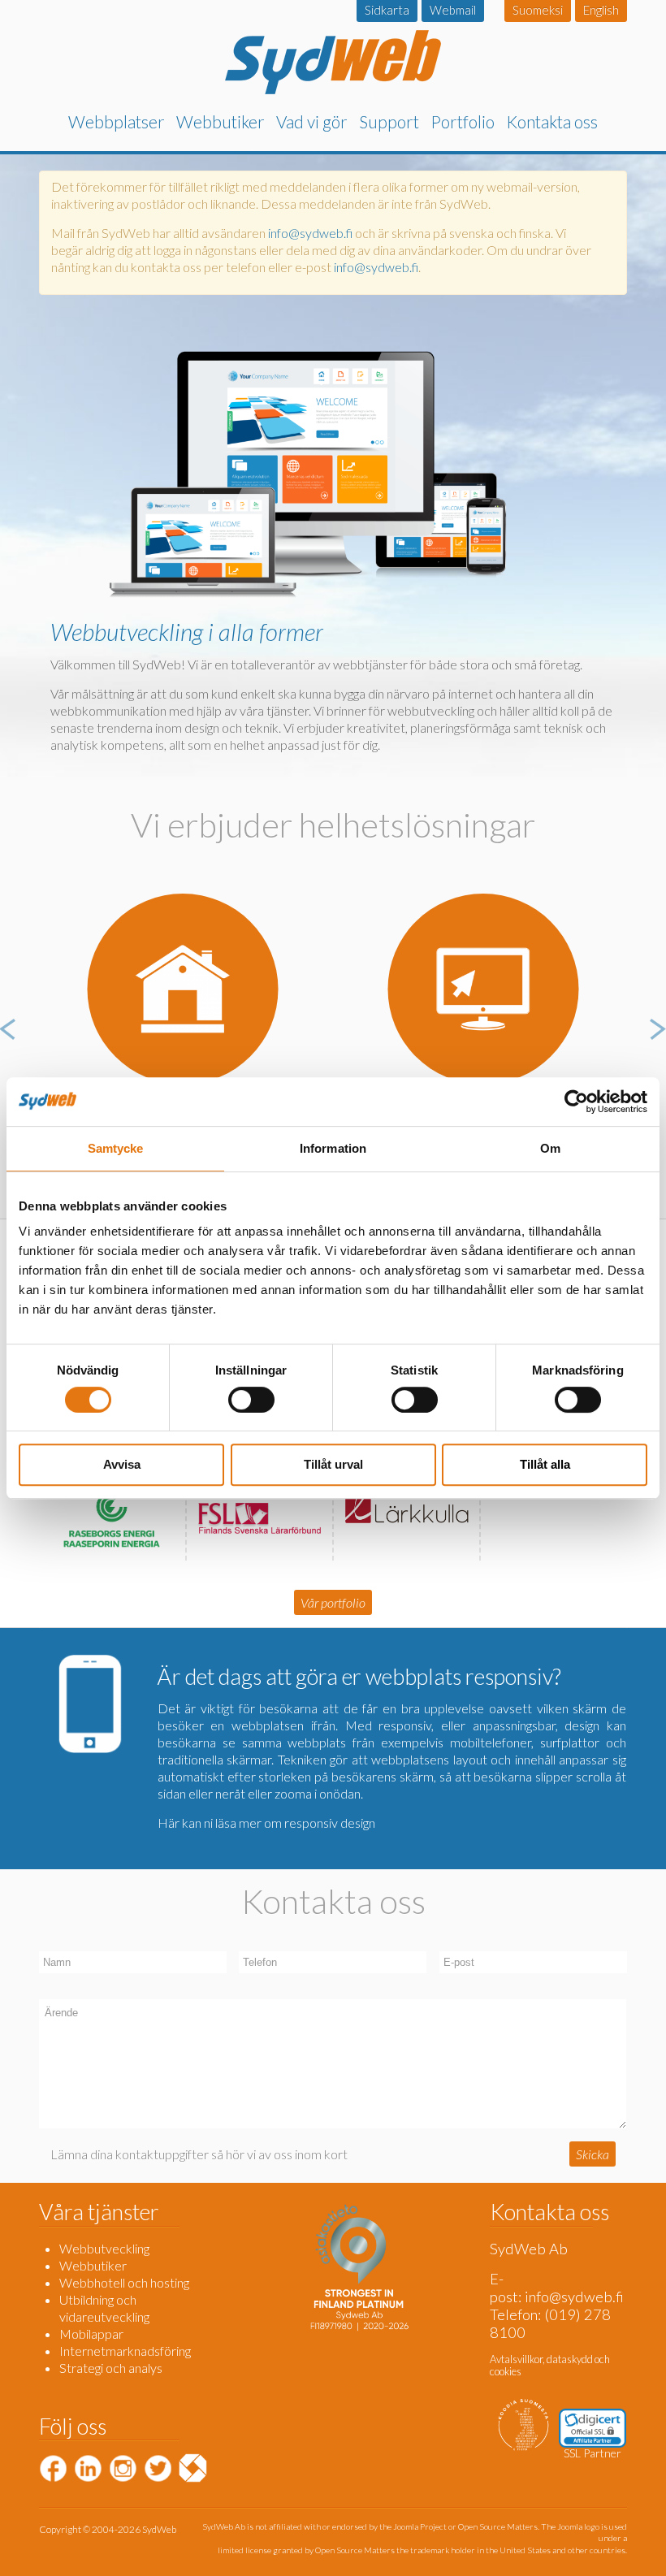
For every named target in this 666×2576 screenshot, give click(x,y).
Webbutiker (93, 2265)
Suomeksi (538, 10)
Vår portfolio (333, 1602)
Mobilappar (91, 2334)
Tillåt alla (545, 1464)
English (601, 10)
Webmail (453, 10)
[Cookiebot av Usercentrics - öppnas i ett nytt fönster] (576, 1102)
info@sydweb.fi (310, 233)
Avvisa (122, 1464)
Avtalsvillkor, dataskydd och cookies (550, 2365)
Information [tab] (333, 1148)
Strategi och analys (111, 2368)
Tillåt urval (333, 1464)
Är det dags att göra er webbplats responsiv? (359, 1676)
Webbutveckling (104, 2248)
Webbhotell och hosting (124, 2282)
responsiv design (330, 1823)
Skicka (592, 2154)
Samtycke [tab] (116, 1148)
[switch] (251, 1400)
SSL (572, 2453)
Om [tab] (550, 1148)
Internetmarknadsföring (125, 2351)
